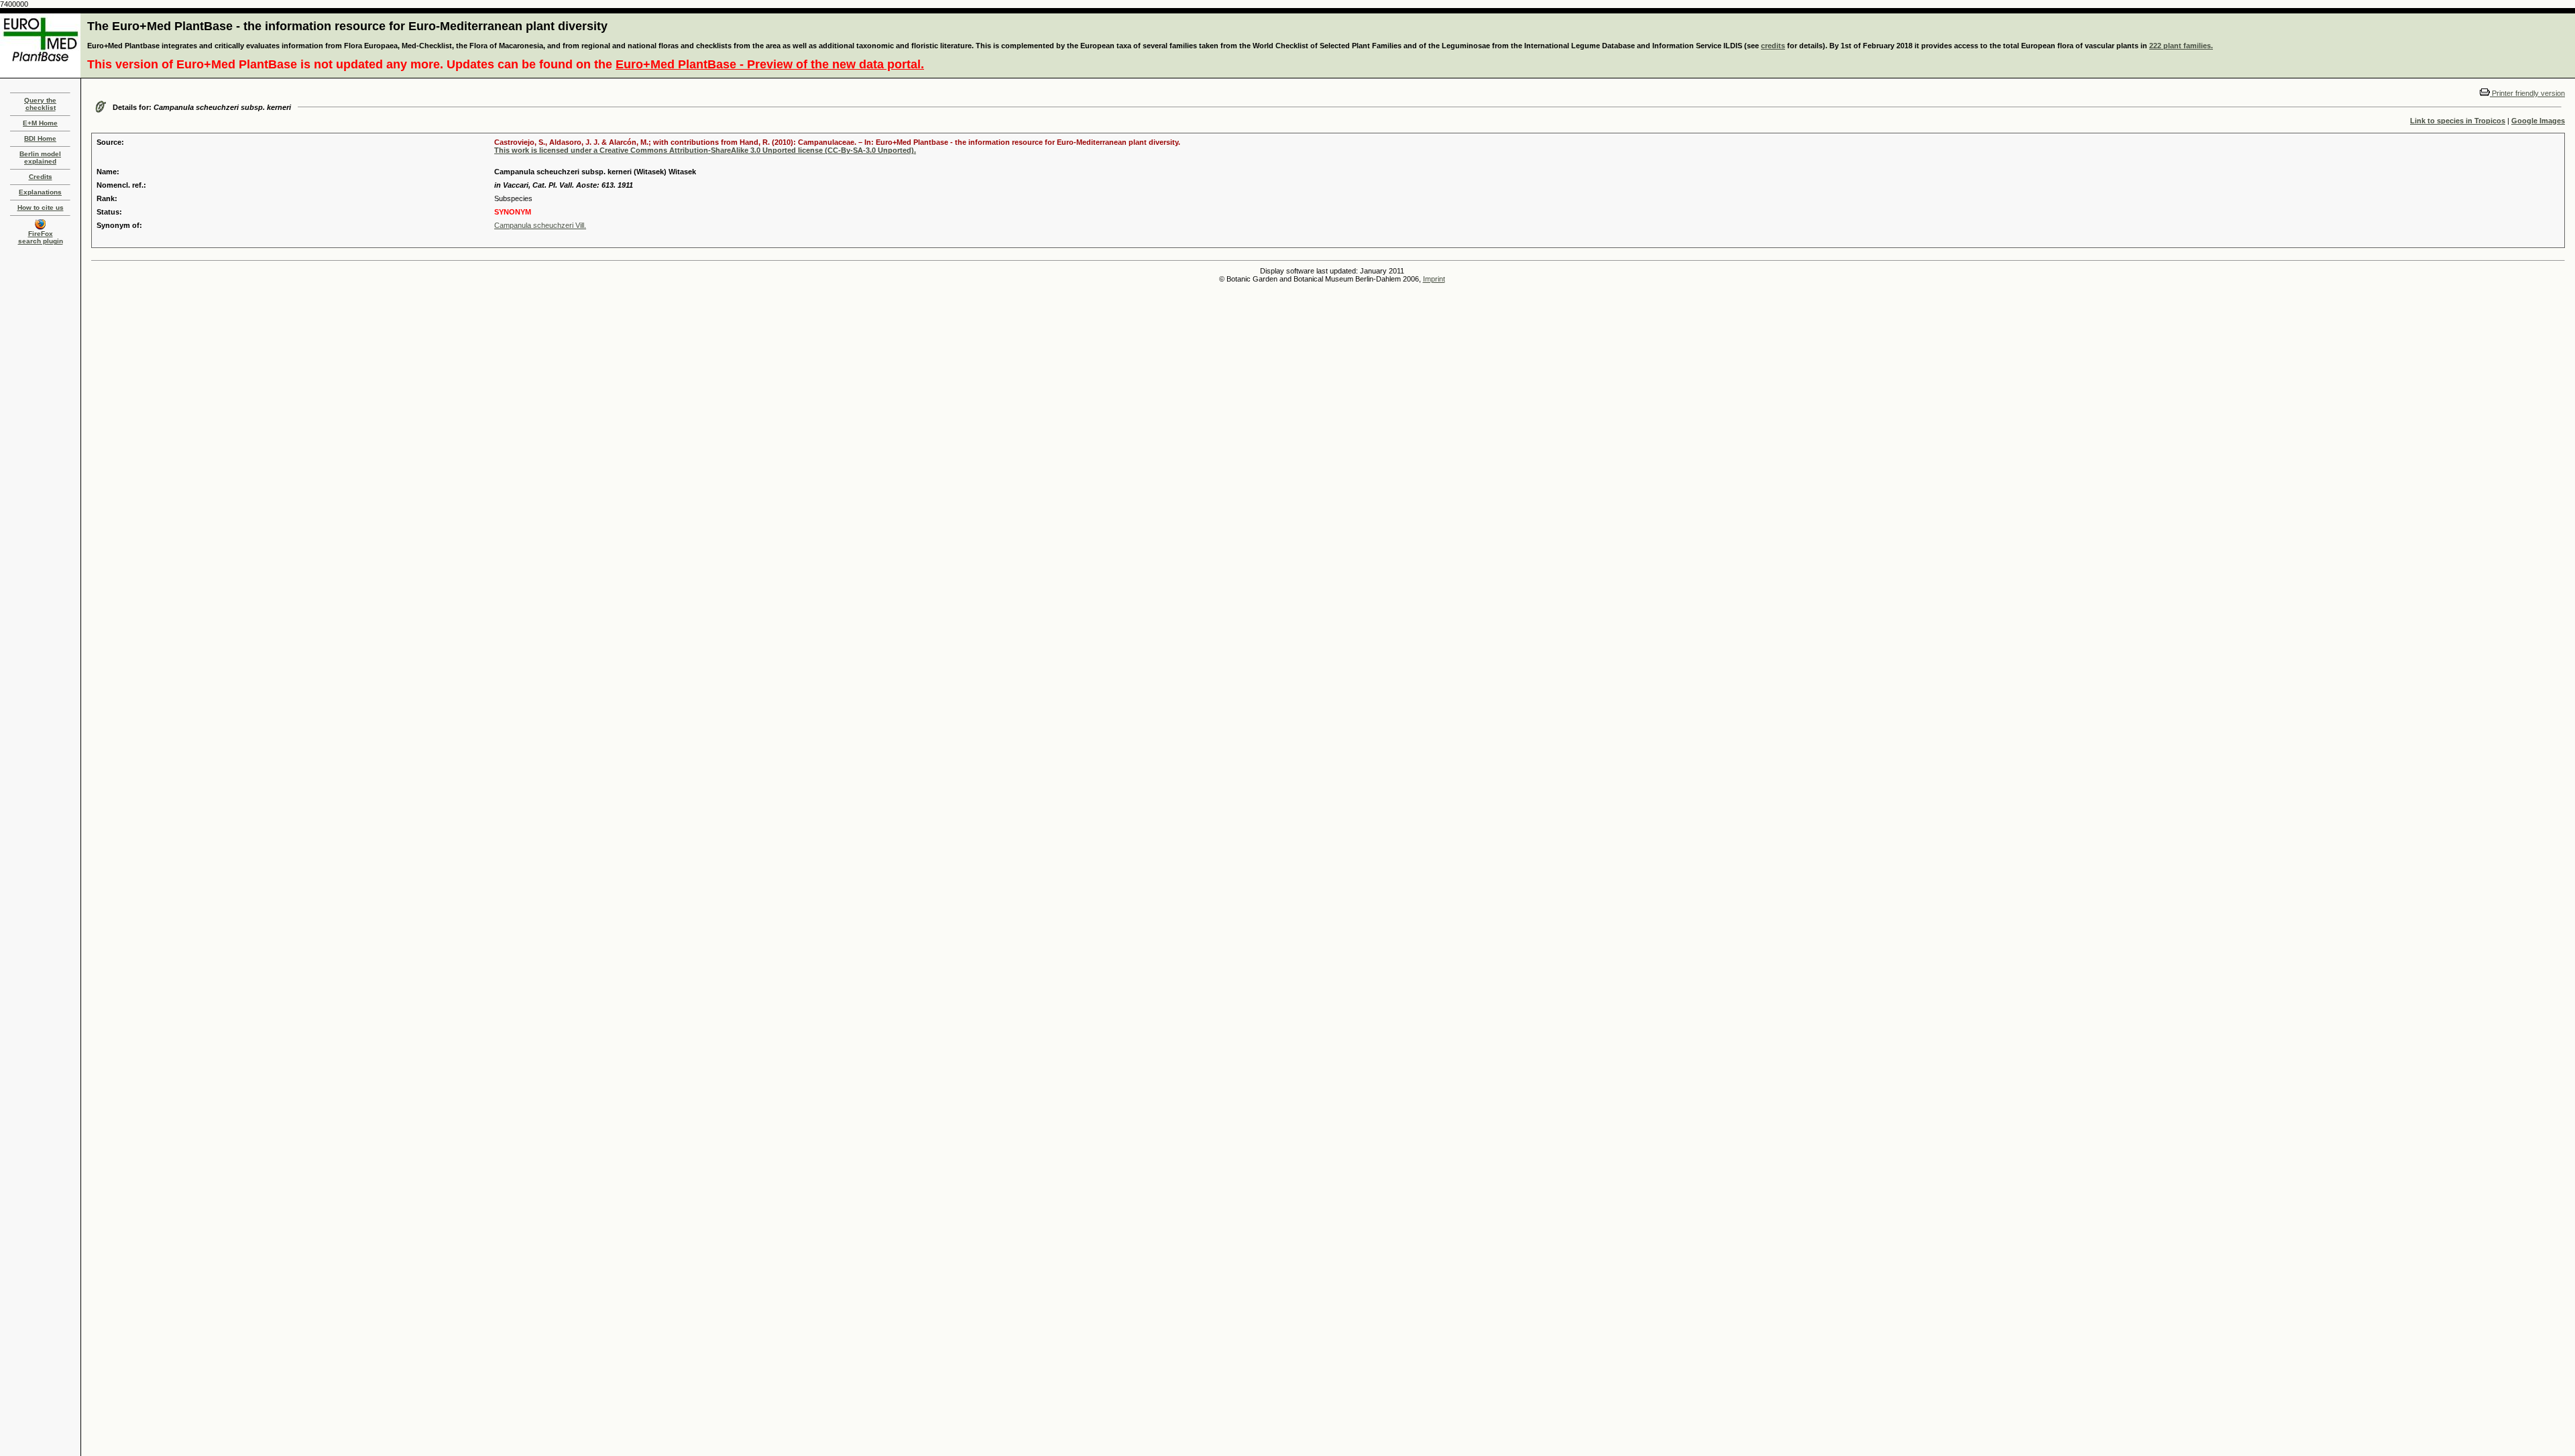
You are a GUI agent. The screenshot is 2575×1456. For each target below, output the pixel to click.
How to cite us (41, 207)
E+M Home (40, 123)
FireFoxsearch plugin (41, 237)
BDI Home (40, 138)
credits (1773, 46)
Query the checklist (40, 104)
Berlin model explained (40, 158)
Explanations (40, 192)
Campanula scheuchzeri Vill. (540, 225)
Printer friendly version (2527, 93)
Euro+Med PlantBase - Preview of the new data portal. (770, 64)
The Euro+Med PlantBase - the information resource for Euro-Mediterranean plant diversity (347, 26)
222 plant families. (2181, 46)
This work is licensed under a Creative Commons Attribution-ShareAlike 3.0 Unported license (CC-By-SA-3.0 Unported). (705, 150)
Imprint (1434, 279)
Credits (41, 177)
